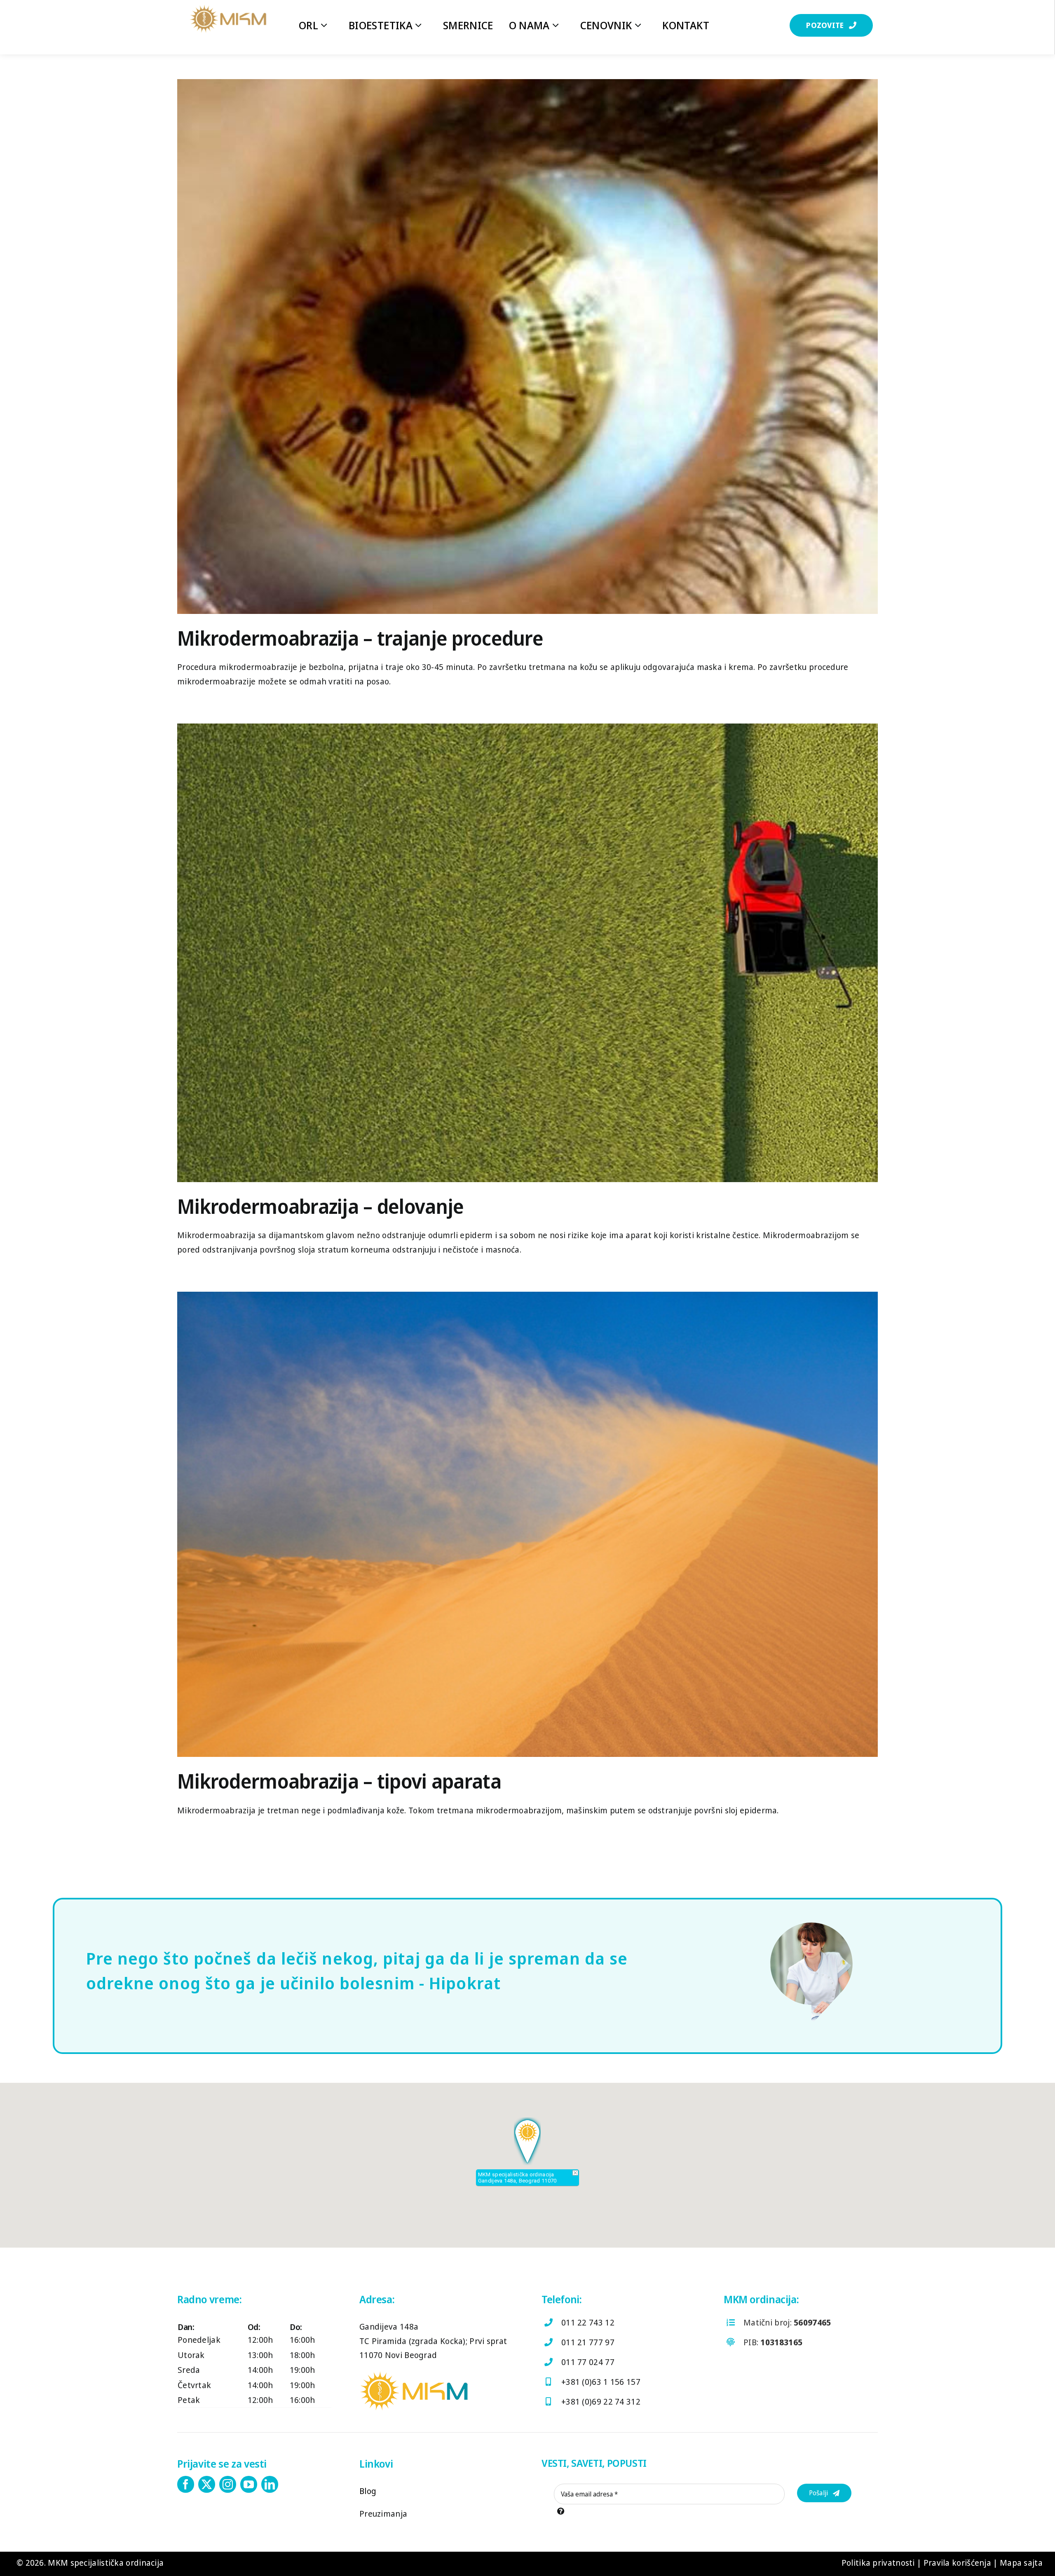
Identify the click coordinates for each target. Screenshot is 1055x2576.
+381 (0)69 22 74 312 (601, 2402)
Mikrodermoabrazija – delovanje (320, 1206)
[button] (831, 25)
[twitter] (207, 2484)
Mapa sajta (1021, 2563)
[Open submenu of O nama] (560, 25)
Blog (368, 2491)
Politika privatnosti (878, 2563)
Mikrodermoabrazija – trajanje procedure (360, 638)
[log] (228, 8)
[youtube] (249, 2484)
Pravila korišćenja (957, 2563)
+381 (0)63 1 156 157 (601, 2382)
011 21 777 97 (588, 2342)
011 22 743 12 (588, 2322)
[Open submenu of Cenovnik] (642, 25)
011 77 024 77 (588, 2362)
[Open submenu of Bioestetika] (422, 25)
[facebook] (186, 2484)
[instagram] (228, 2484)
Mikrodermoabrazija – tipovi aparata (339, 1781)
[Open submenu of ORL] (328, 25)
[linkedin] (270, 2484)
